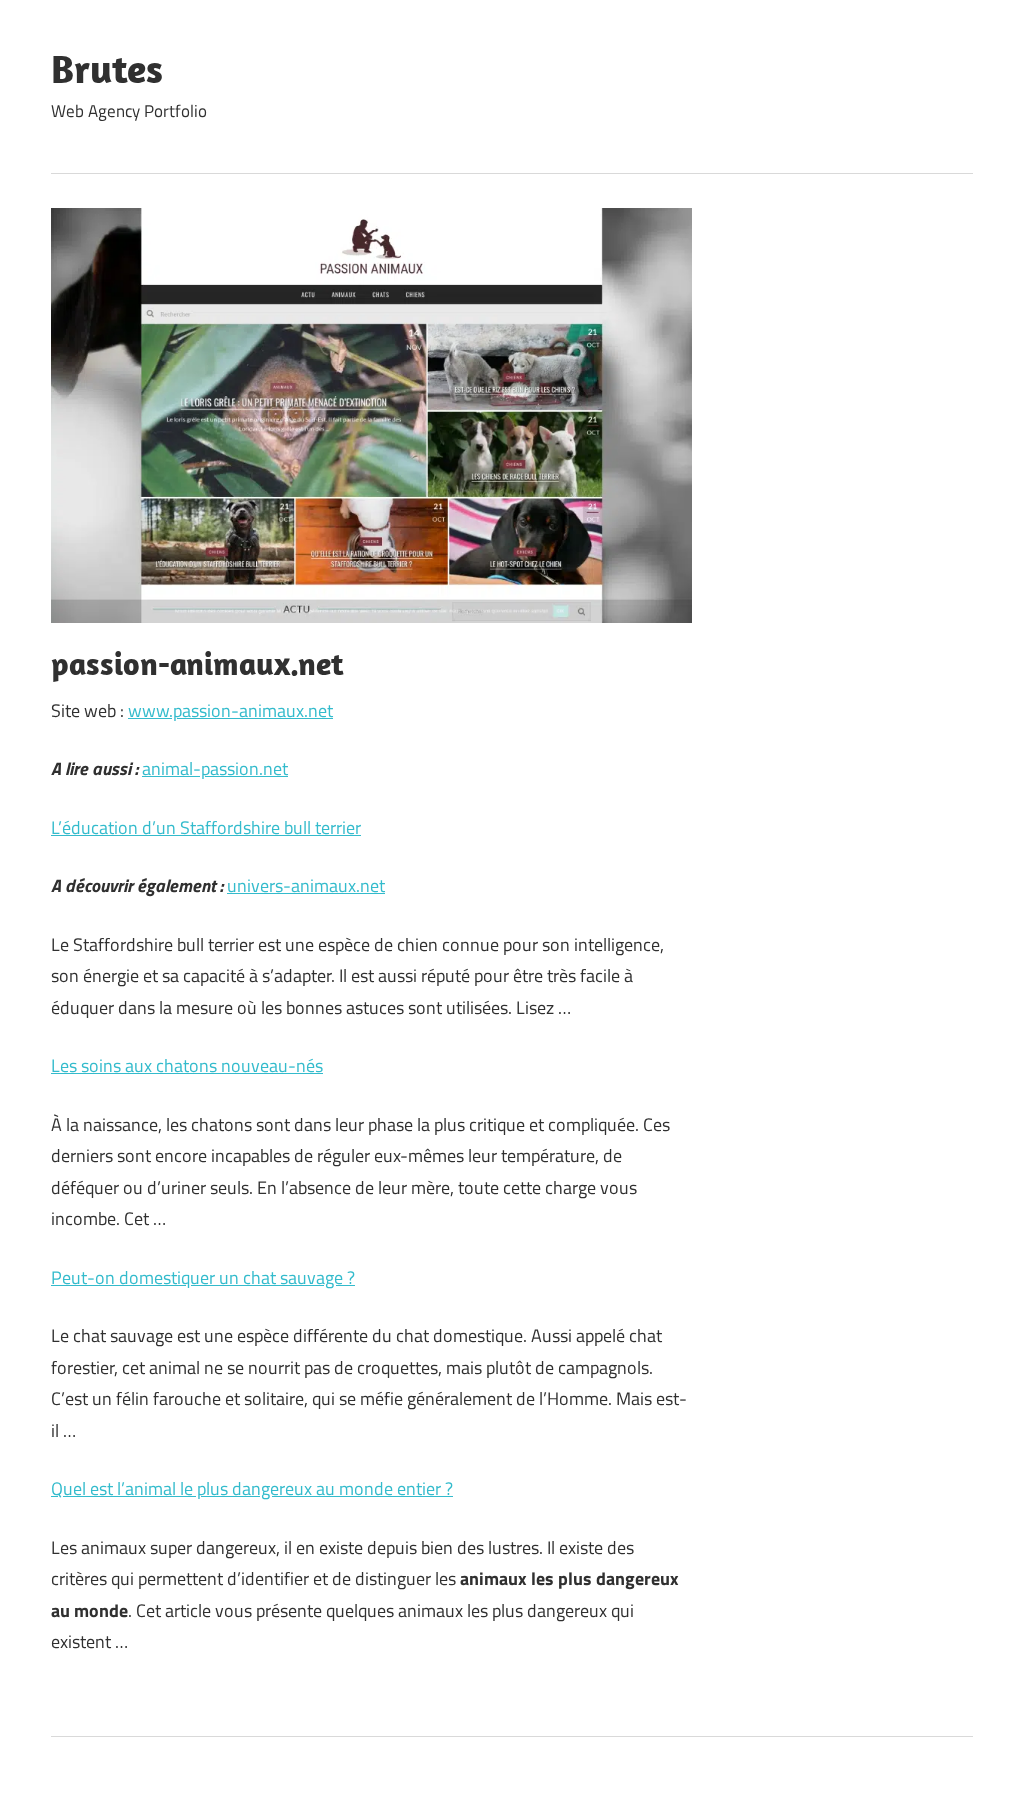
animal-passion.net (215, 768)
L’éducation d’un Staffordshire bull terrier (206, 827)
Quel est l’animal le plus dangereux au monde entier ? (252, 1488)
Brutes (107, 68)
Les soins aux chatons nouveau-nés (187, 1065)
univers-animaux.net (306, 885)
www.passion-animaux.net (230, 710)
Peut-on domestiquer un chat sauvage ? (203, 1277)
